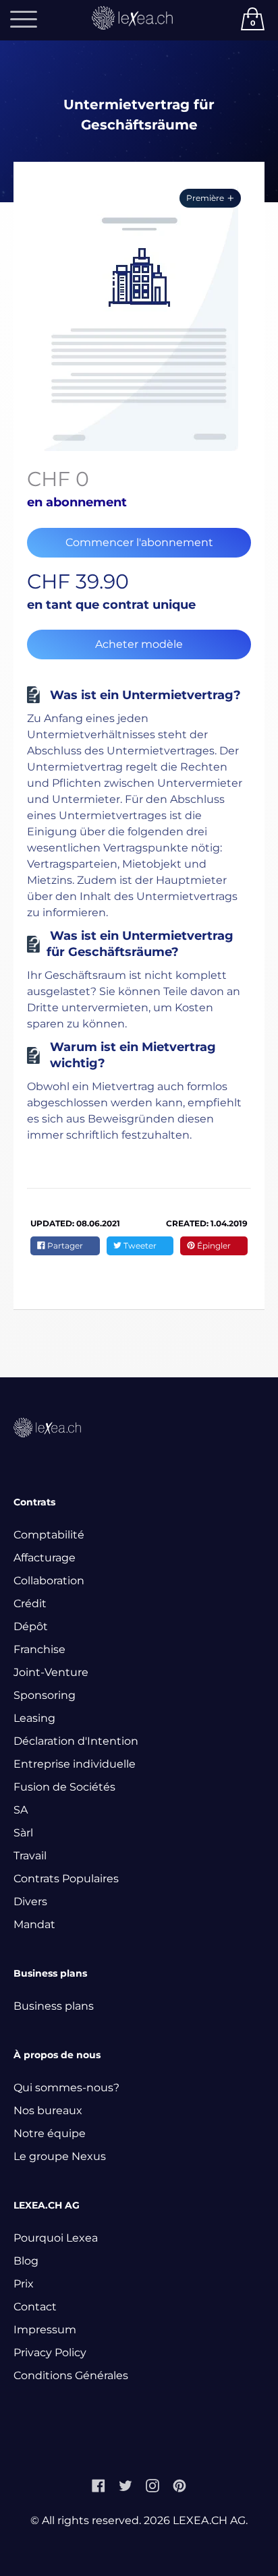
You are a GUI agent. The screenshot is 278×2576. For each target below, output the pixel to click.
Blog (26, 2261)
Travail (30, 1856)
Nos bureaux (48, 2110)
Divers (30, 1901)
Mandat (34, 1924)
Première (205, 198)
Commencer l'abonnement (139, 542)
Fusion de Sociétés (64, 1787)
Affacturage (45, 1558)
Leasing (34, 1718)
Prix (24, 2284)
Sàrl (23, 1833)
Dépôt (31, 1626)
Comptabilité (49, 1535)
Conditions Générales (71, 2375)
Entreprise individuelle (75, 1764)
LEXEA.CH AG (209, 2520)
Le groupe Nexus (60, 2156)
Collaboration (49, 1581)
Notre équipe (50, 2133)
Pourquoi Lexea (56, 2238)
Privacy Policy (50, 2353)
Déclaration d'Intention (76, 1741)
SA (21, 1810)
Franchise (39, 1649)
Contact (35, 2307)
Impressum (45, 2330)
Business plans (54, 2006)
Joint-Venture (51, 1672)
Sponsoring (45, 1695)
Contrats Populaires (66, 1879)
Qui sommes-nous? (66, 2088)
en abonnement (77, 502)
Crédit (30, 1604)
